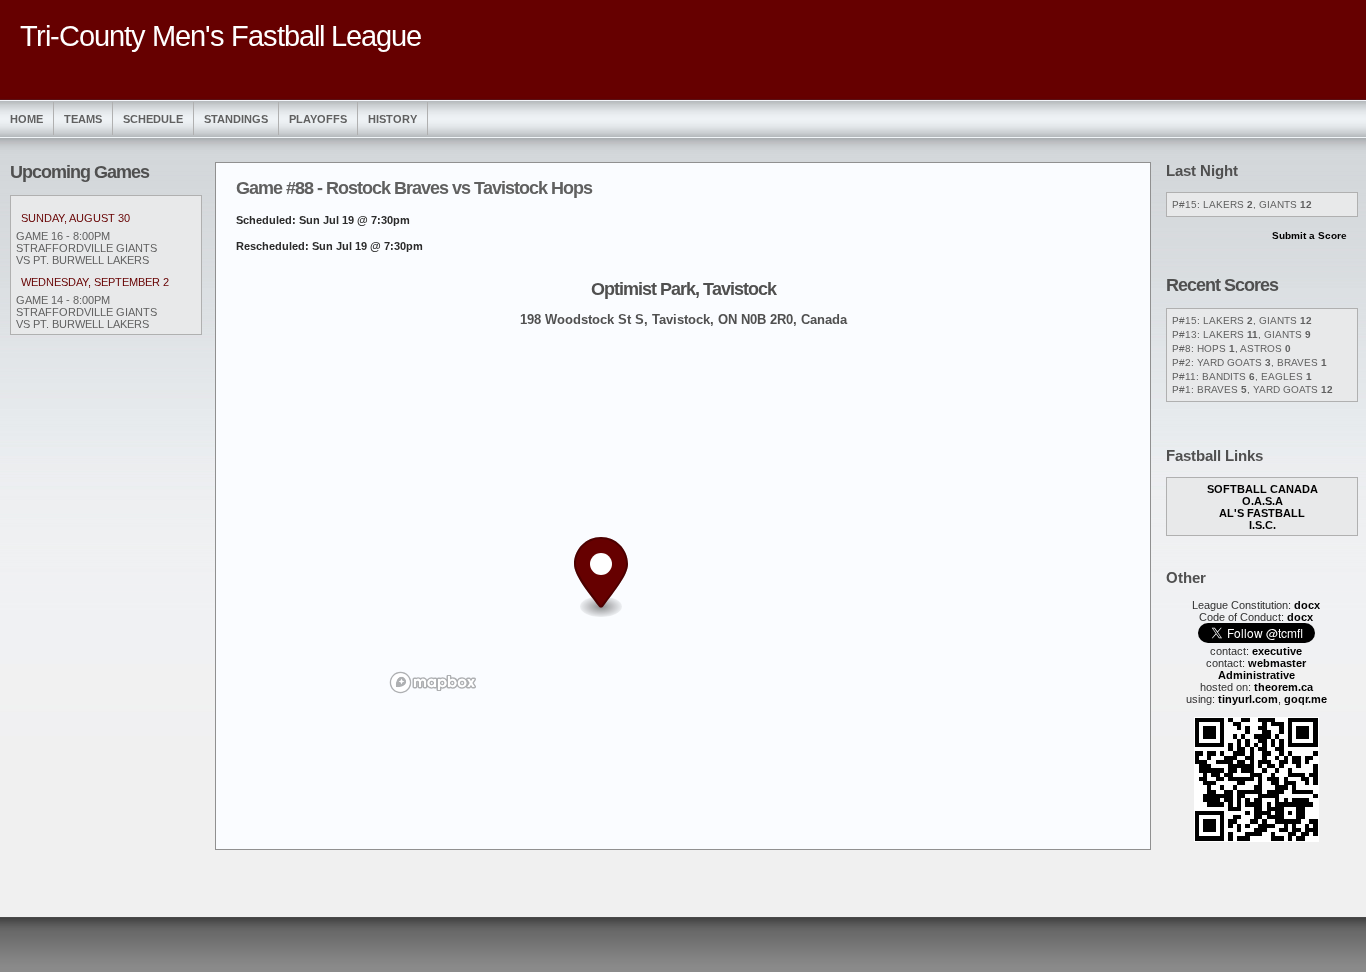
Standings (236, 119)
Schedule (153, 119)
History (392, 119)
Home (26, 119)
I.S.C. (1262, 525)
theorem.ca (1283, 687)
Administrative (1256, 675)
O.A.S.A (1262, 501)
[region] (683, 520)
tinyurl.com (1248, 699)
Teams (83, 119)
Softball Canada (1262, 489)
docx (1307, 605)
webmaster (1277, 663)
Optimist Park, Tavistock (683, 289)
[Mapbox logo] (433, 682)
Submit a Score (1309, 235)
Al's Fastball (1262, 513)
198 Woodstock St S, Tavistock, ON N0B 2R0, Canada (683, 319)
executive (1277, 651)
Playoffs (318, 119)
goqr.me (1305, 699)
